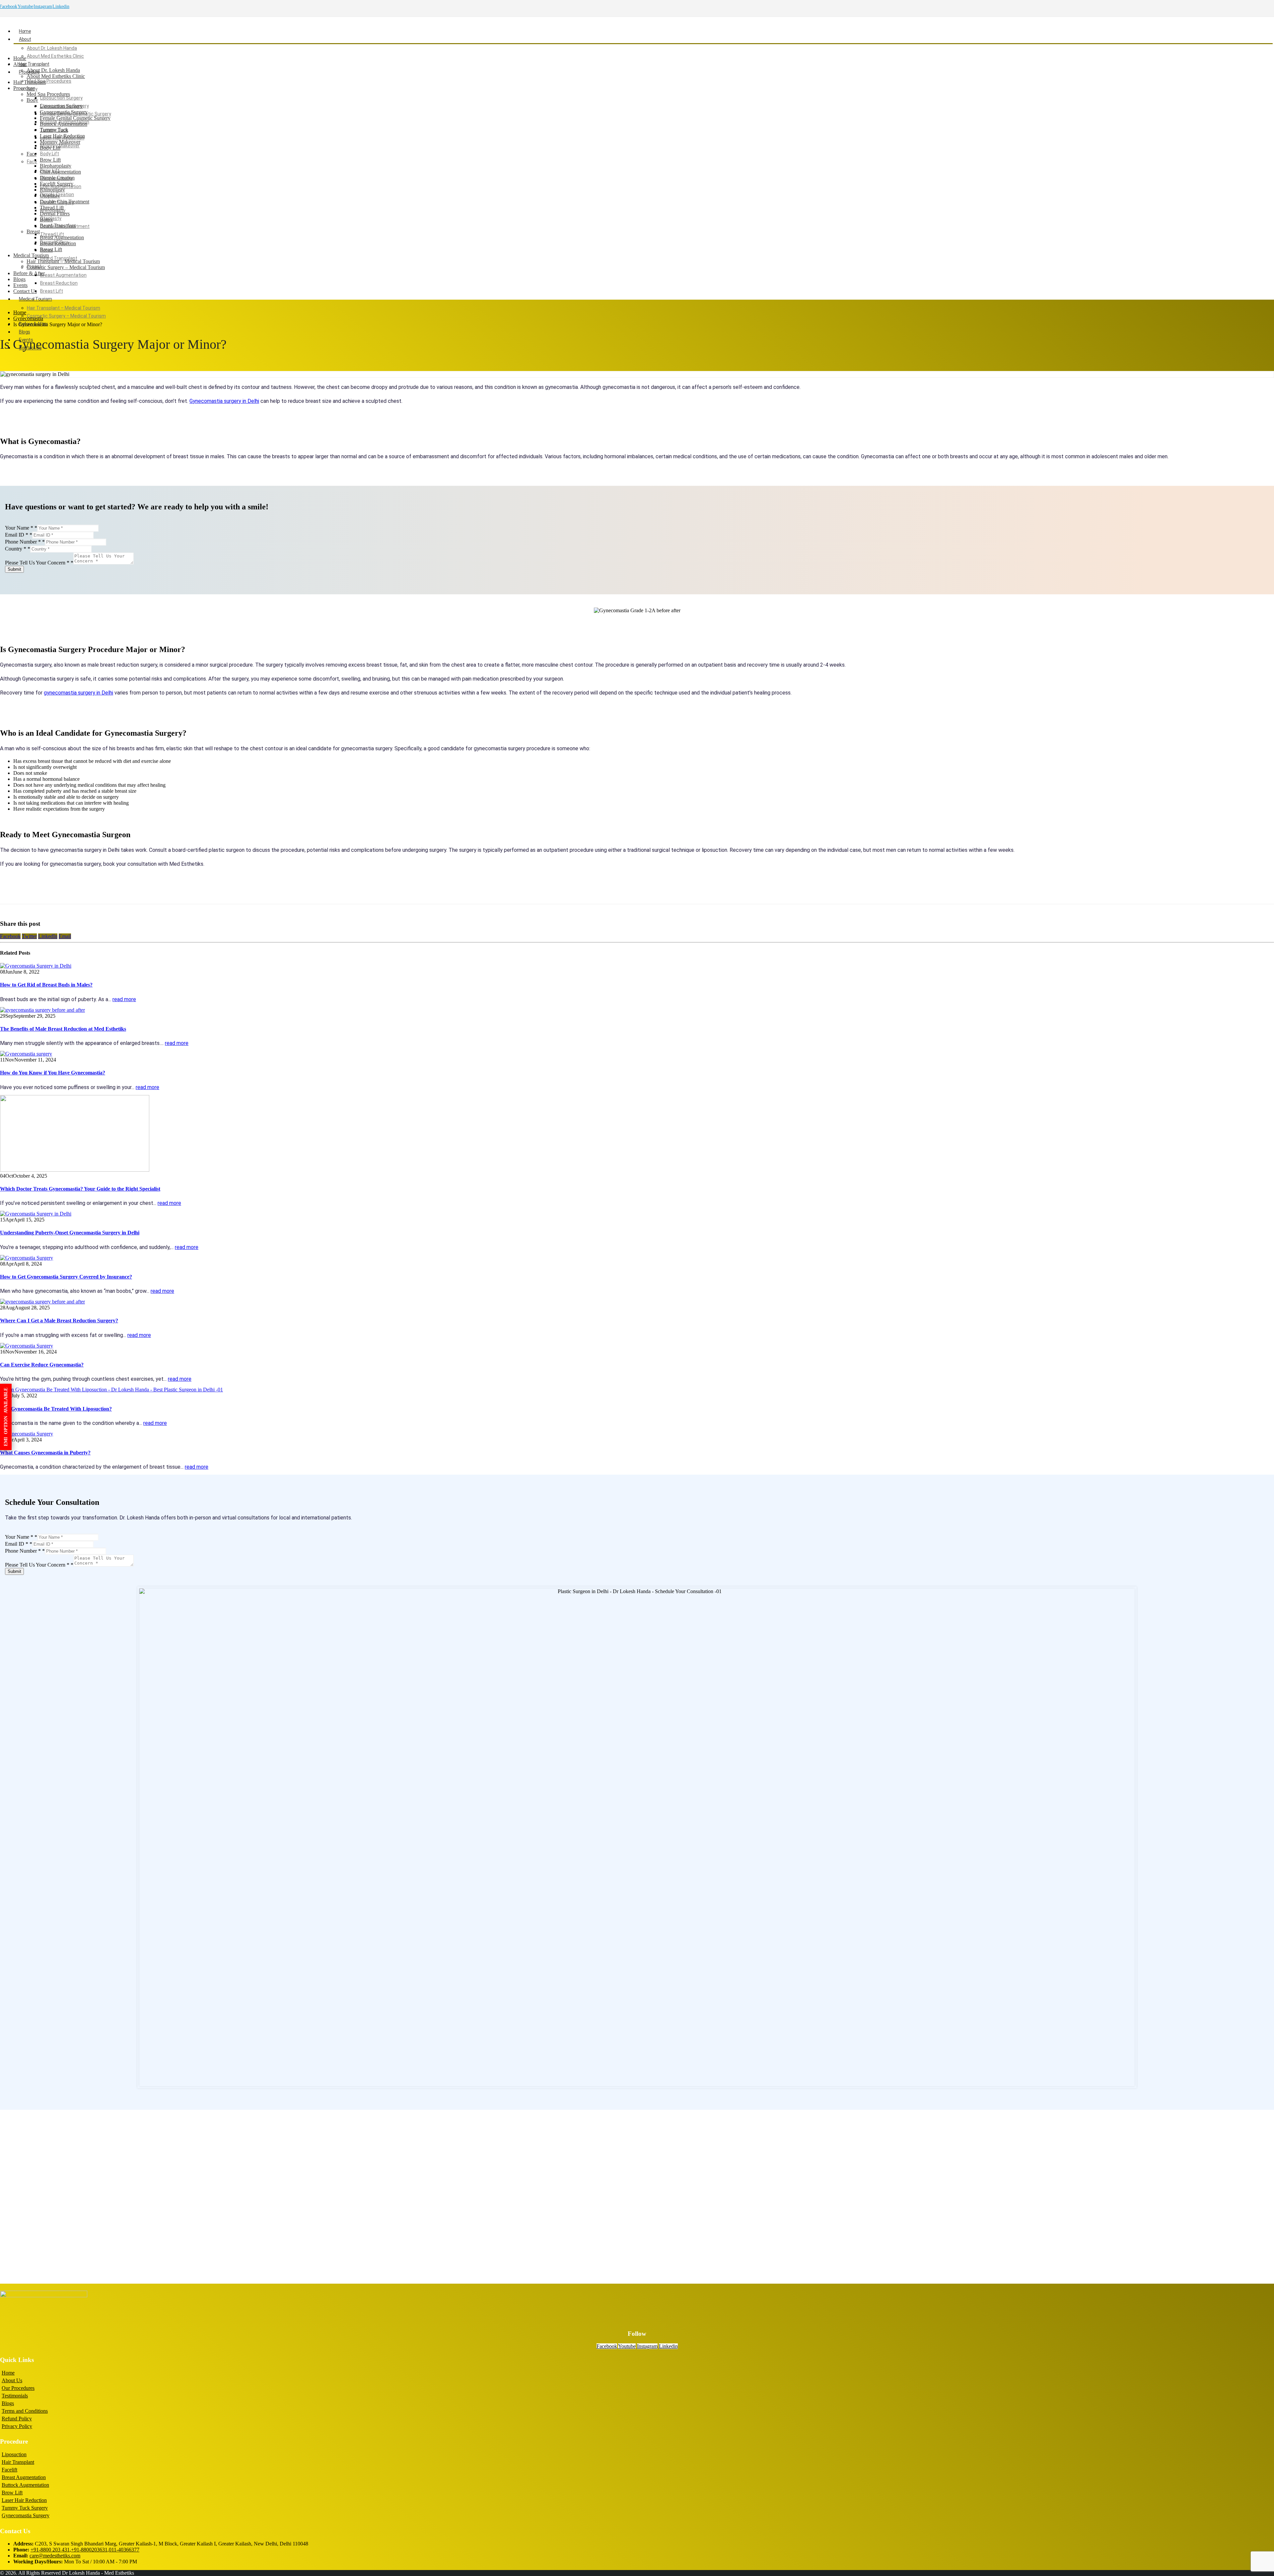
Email (65, 936)
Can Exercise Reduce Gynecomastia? (42, 1365)
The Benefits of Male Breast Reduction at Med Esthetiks (63, 1029)
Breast (33, 231)
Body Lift (50, 154)
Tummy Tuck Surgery (25, 2508)
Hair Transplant (34, 64)
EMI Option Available (6, 1417)
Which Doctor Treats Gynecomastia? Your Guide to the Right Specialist (80, 1189)
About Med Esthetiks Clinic (55, 56)
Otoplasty (50, 196)
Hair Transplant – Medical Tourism (64, 308)
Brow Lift (50, 160)
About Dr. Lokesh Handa (52, 48)
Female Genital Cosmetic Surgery (75, 118)
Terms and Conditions (25, 2411)
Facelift (9, 2470)
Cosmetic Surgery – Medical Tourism (66, 316)
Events (20, 285)
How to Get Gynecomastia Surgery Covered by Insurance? (66, 1277)
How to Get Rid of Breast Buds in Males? (46, 985)
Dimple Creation (57, 178)
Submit (14, 569)
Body (32, 100)
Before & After (29, 273)
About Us (12, 2380)
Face (32, 162)
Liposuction (14, 2454)
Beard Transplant (59, 258)
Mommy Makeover (60, 142)
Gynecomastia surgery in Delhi (224, 401)
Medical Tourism (35, 299)
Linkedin (61, 6)
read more (124, 999)
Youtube (25, 6)
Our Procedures (18, 2388)
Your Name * (21, 528)
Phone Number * (25, 542)
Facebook (10, 936)
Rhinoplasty (52, 190)
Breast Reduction (59, 283)
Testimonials (15, 2396)
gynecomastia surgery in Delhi (78, 693)
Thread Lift (52, 234)
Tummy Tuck (54, 130)
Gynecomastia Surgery (64, 112)
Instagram (43, 6)
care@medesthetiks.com (55, 2556)
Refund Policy (17, 2419)
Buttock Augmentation (64, 124)
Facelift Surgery (57, 184)
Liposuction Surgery (61, 98)
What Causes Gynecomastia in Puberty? (45, 1453)
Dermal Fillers (55, 214)
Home (25, 31)
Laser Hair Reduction (62, 136)
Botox (46, 220)
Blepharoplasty (56, 166)
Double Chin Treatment (65, 202)
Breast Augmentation (63, 275)
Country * (18, 549)
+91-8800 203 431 (50, 2550)
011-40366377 (124, 2550)
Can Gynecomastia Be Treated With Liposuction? (56, 1409)
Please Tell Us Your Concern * (39, 563)
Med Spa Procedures (49, 81)
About (25, 39)
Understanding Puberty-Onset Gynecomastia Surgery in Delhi (70, 1233)
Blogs (25, 332)
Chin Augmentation (60, 172)
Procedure (24, 88)
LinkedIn (48, 936)
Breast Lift (52, 291)
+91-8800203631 (89, 2550)
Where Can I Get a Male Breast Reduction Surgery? (59, 1321)
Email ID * (19, 535)
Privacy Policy (17, 2426)
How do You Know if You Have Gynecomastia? (53, 1073)
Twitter (29, 936)
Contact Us (25, 291)
